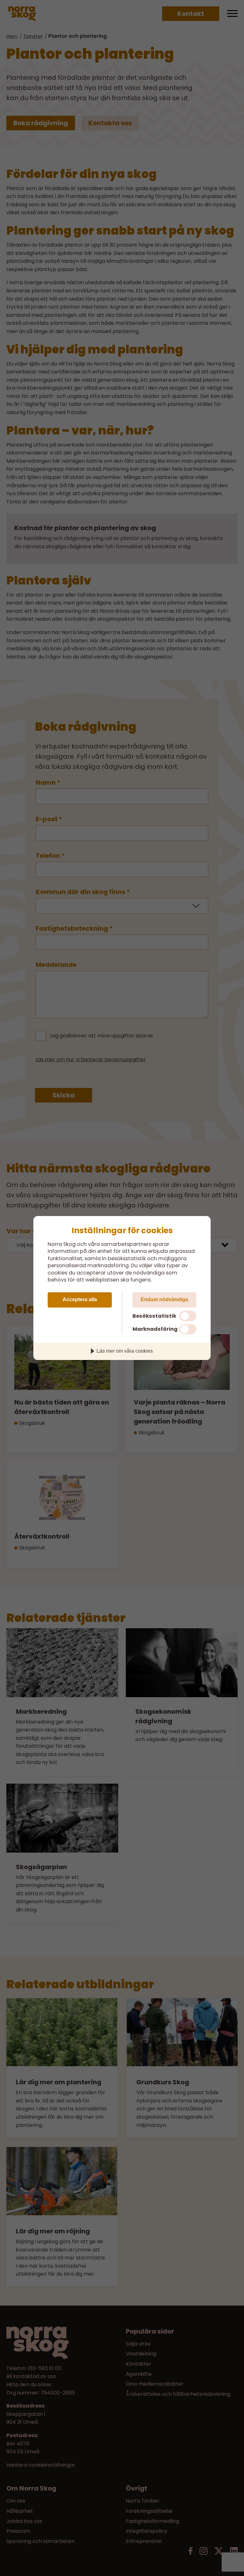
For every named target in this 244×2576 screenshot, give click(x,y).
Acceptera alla (80, 1299)
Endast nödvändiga (164, 1299)
